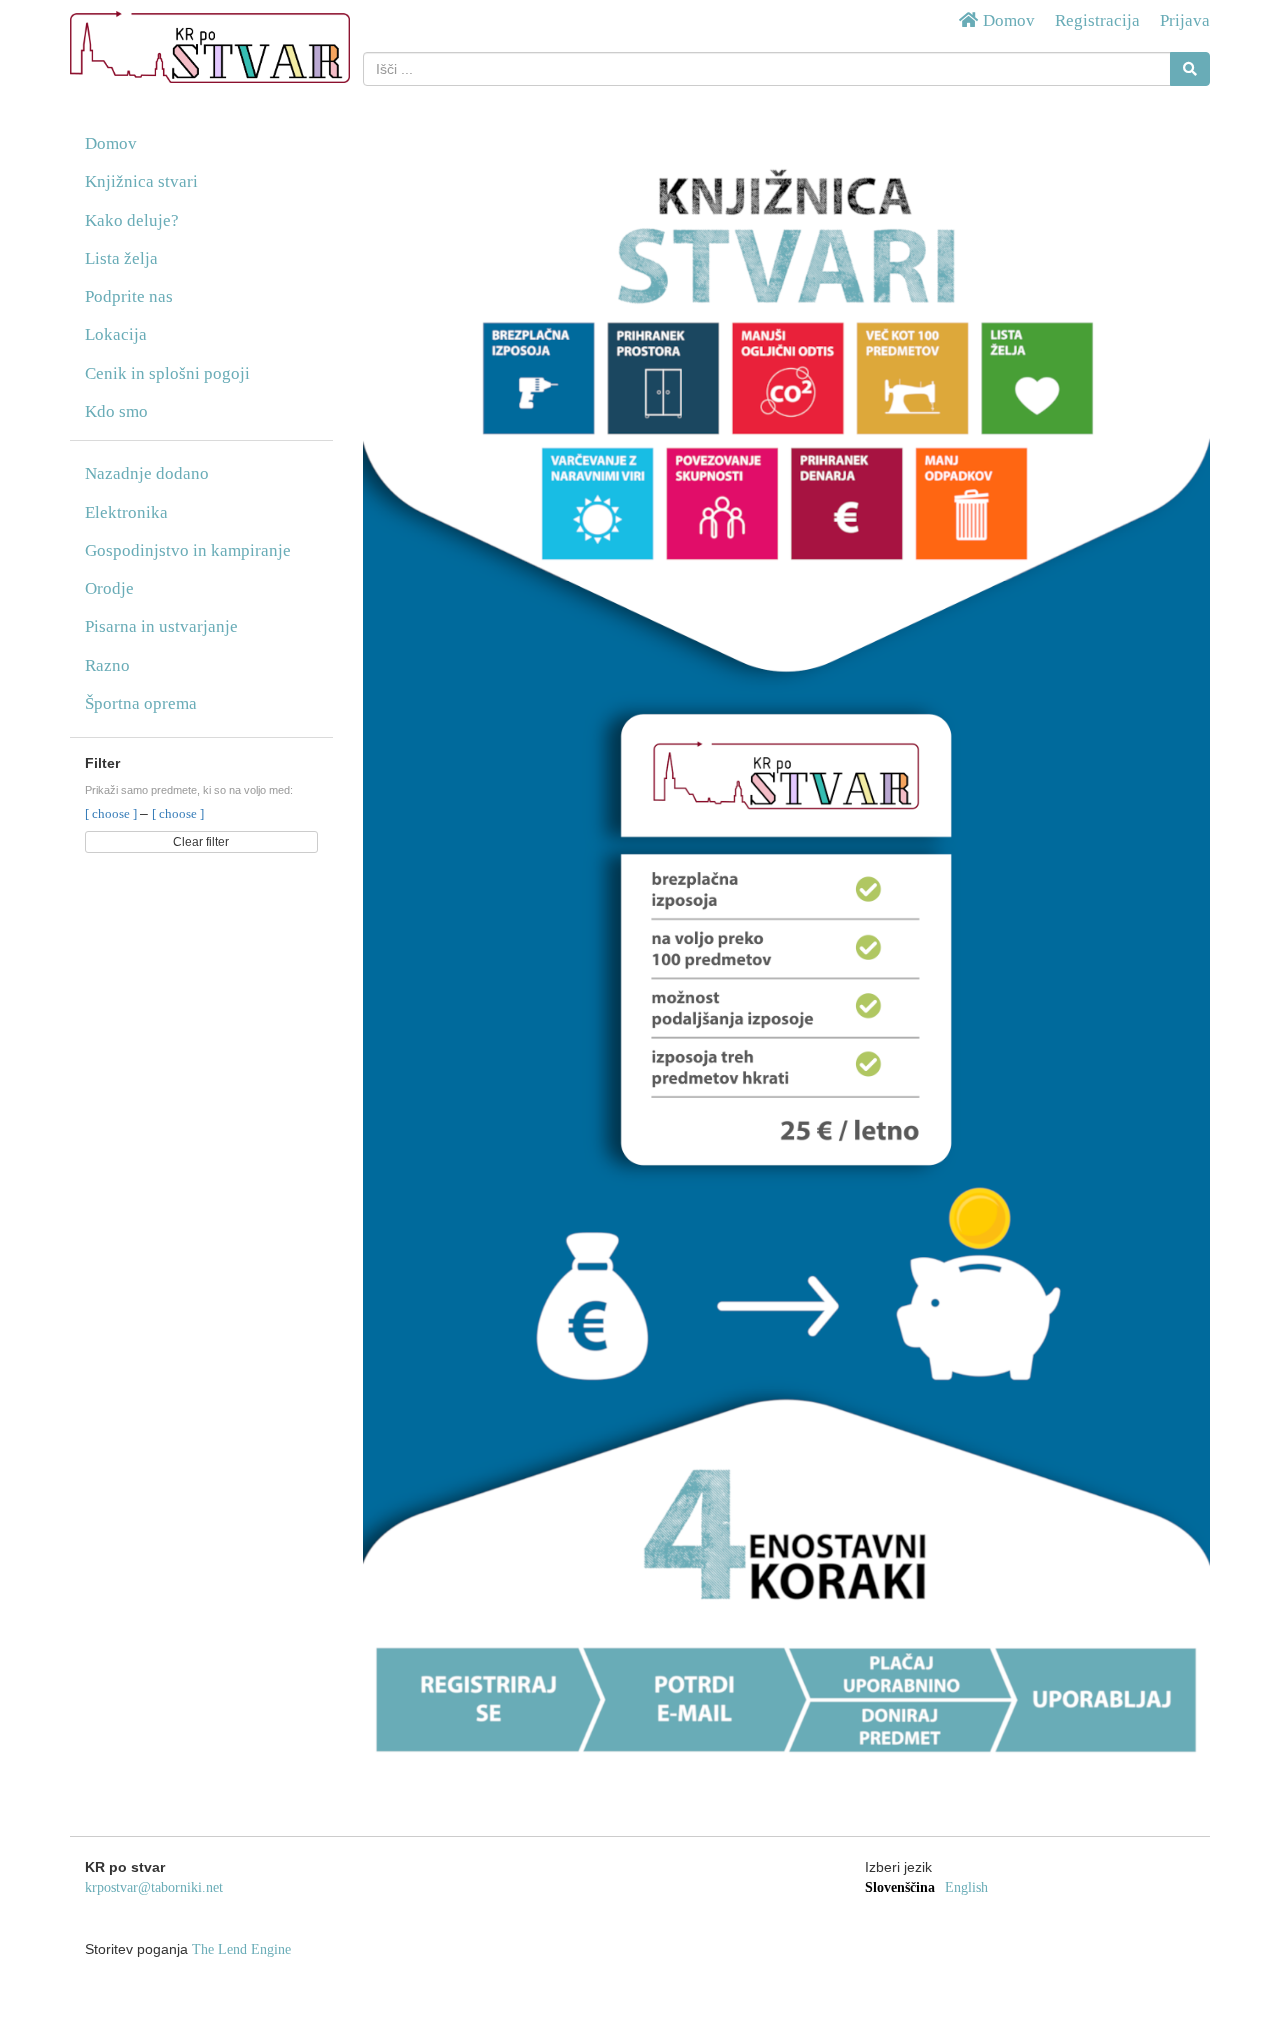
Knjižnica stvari (141, 181)
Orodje (109, 588)
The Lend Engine (241, 1949)
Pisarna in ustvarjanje (161, 626)
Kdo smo (116, 411)
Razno (107, 665)
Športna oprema (141, 703)
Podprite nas (129, 296)
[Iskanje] (1190, 69)
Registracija (1097, 20)
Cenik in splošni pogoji (167, 373)
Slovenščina (900, 1887)
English (966, 1887)
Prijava (1185, 20)
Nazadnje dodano (147, 473)
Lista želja (121, 258)
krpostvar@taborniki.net (154, 1887)
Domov (1007, 20)
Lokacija (116, 334)
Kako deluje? (132, 220)
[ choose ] (112, 813)
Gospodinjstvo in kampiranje (188, 550)
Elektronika (126, 512)
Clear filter (201, 842)
